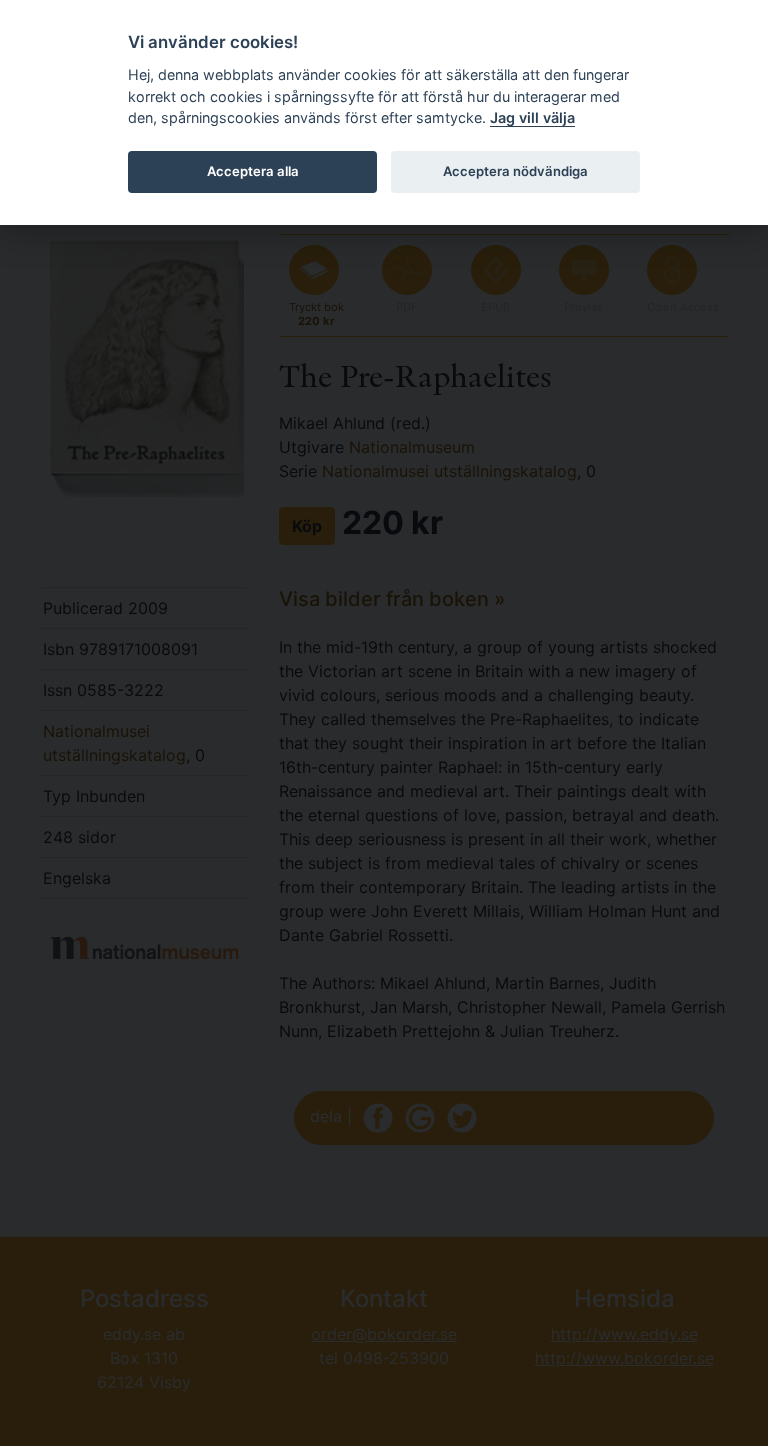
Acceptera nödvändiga (515, 171)
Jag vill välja (532, 117)
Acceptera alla (253, 171)
